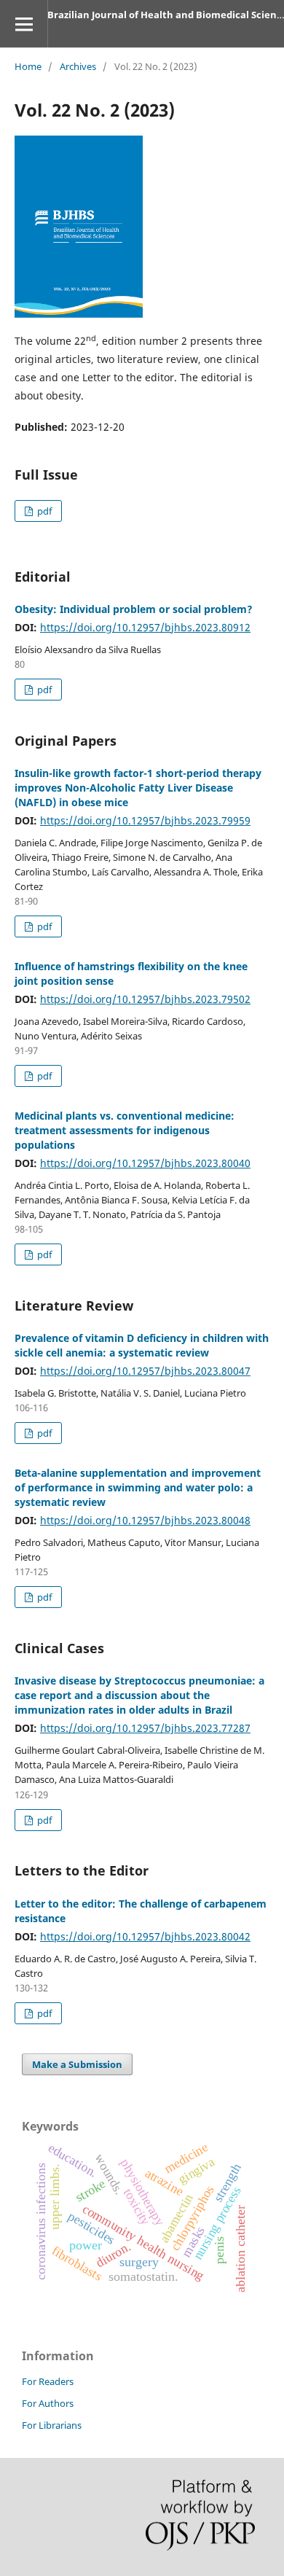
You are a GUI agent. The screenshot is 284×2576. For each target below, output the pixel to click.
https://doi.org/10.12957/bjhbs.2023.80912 (145, 627)
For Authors (48, 2403)
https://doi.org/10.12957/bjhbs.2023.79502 (145, 999)
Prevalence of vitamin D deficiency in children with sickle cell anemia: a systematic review (142, 1345)
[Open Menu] (24, 24)
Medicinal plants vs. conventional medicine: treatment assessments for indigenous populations (125, 1130)
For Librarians (52, 2425)
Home (28, 66)
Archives (78, 66)
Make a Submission (77, 2064)
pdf (43, 511)
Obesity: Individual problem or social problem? (134, 609)
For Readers (48, 2381)
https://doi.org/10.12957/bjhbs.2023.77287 (145, 1728)
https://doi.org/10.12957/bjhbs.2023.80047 (145, 1371)
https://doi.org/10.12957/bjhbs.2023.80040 (145, 1163)
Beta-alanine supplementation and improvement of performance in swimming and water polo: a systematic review (138, 1487)
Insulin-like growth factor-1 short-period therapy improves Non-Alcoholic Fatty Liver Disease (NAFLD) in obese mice (138, 788)
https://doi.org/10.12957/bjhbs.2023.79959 (145, 820)
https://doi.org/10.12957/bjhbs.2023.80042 (145, 1936)
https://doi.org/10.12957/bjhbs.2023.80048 (145, 1520)
